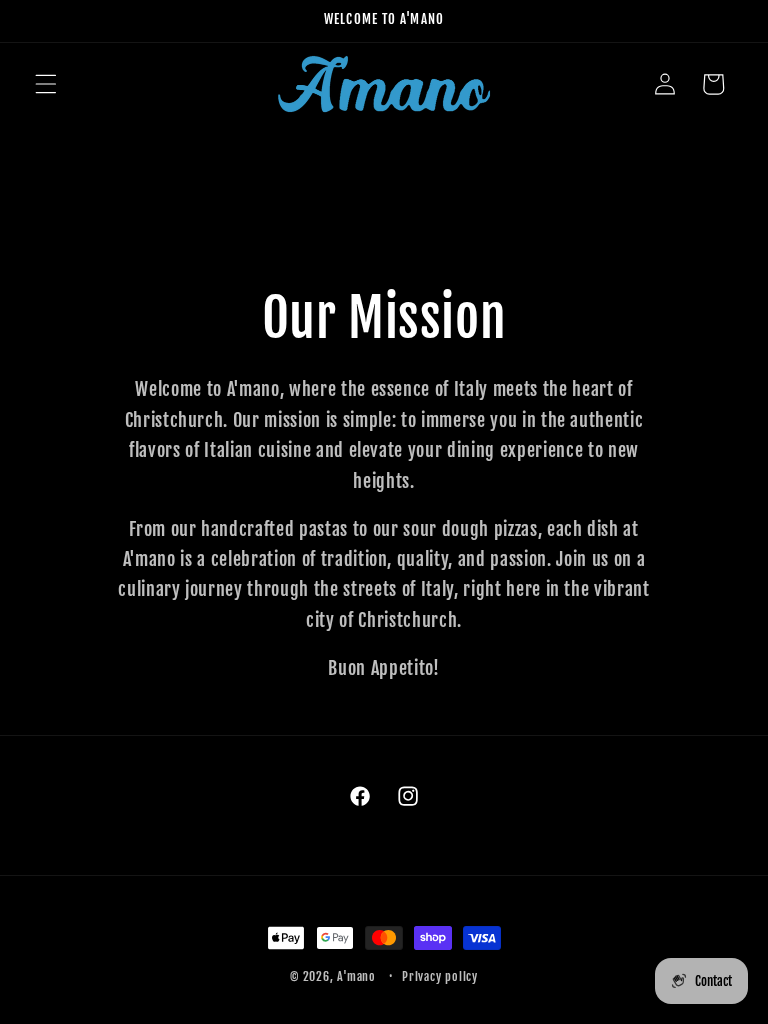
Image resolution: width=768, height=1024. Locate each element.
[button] (46, 84)
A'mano (356, 976)
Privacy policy (440, 976)
